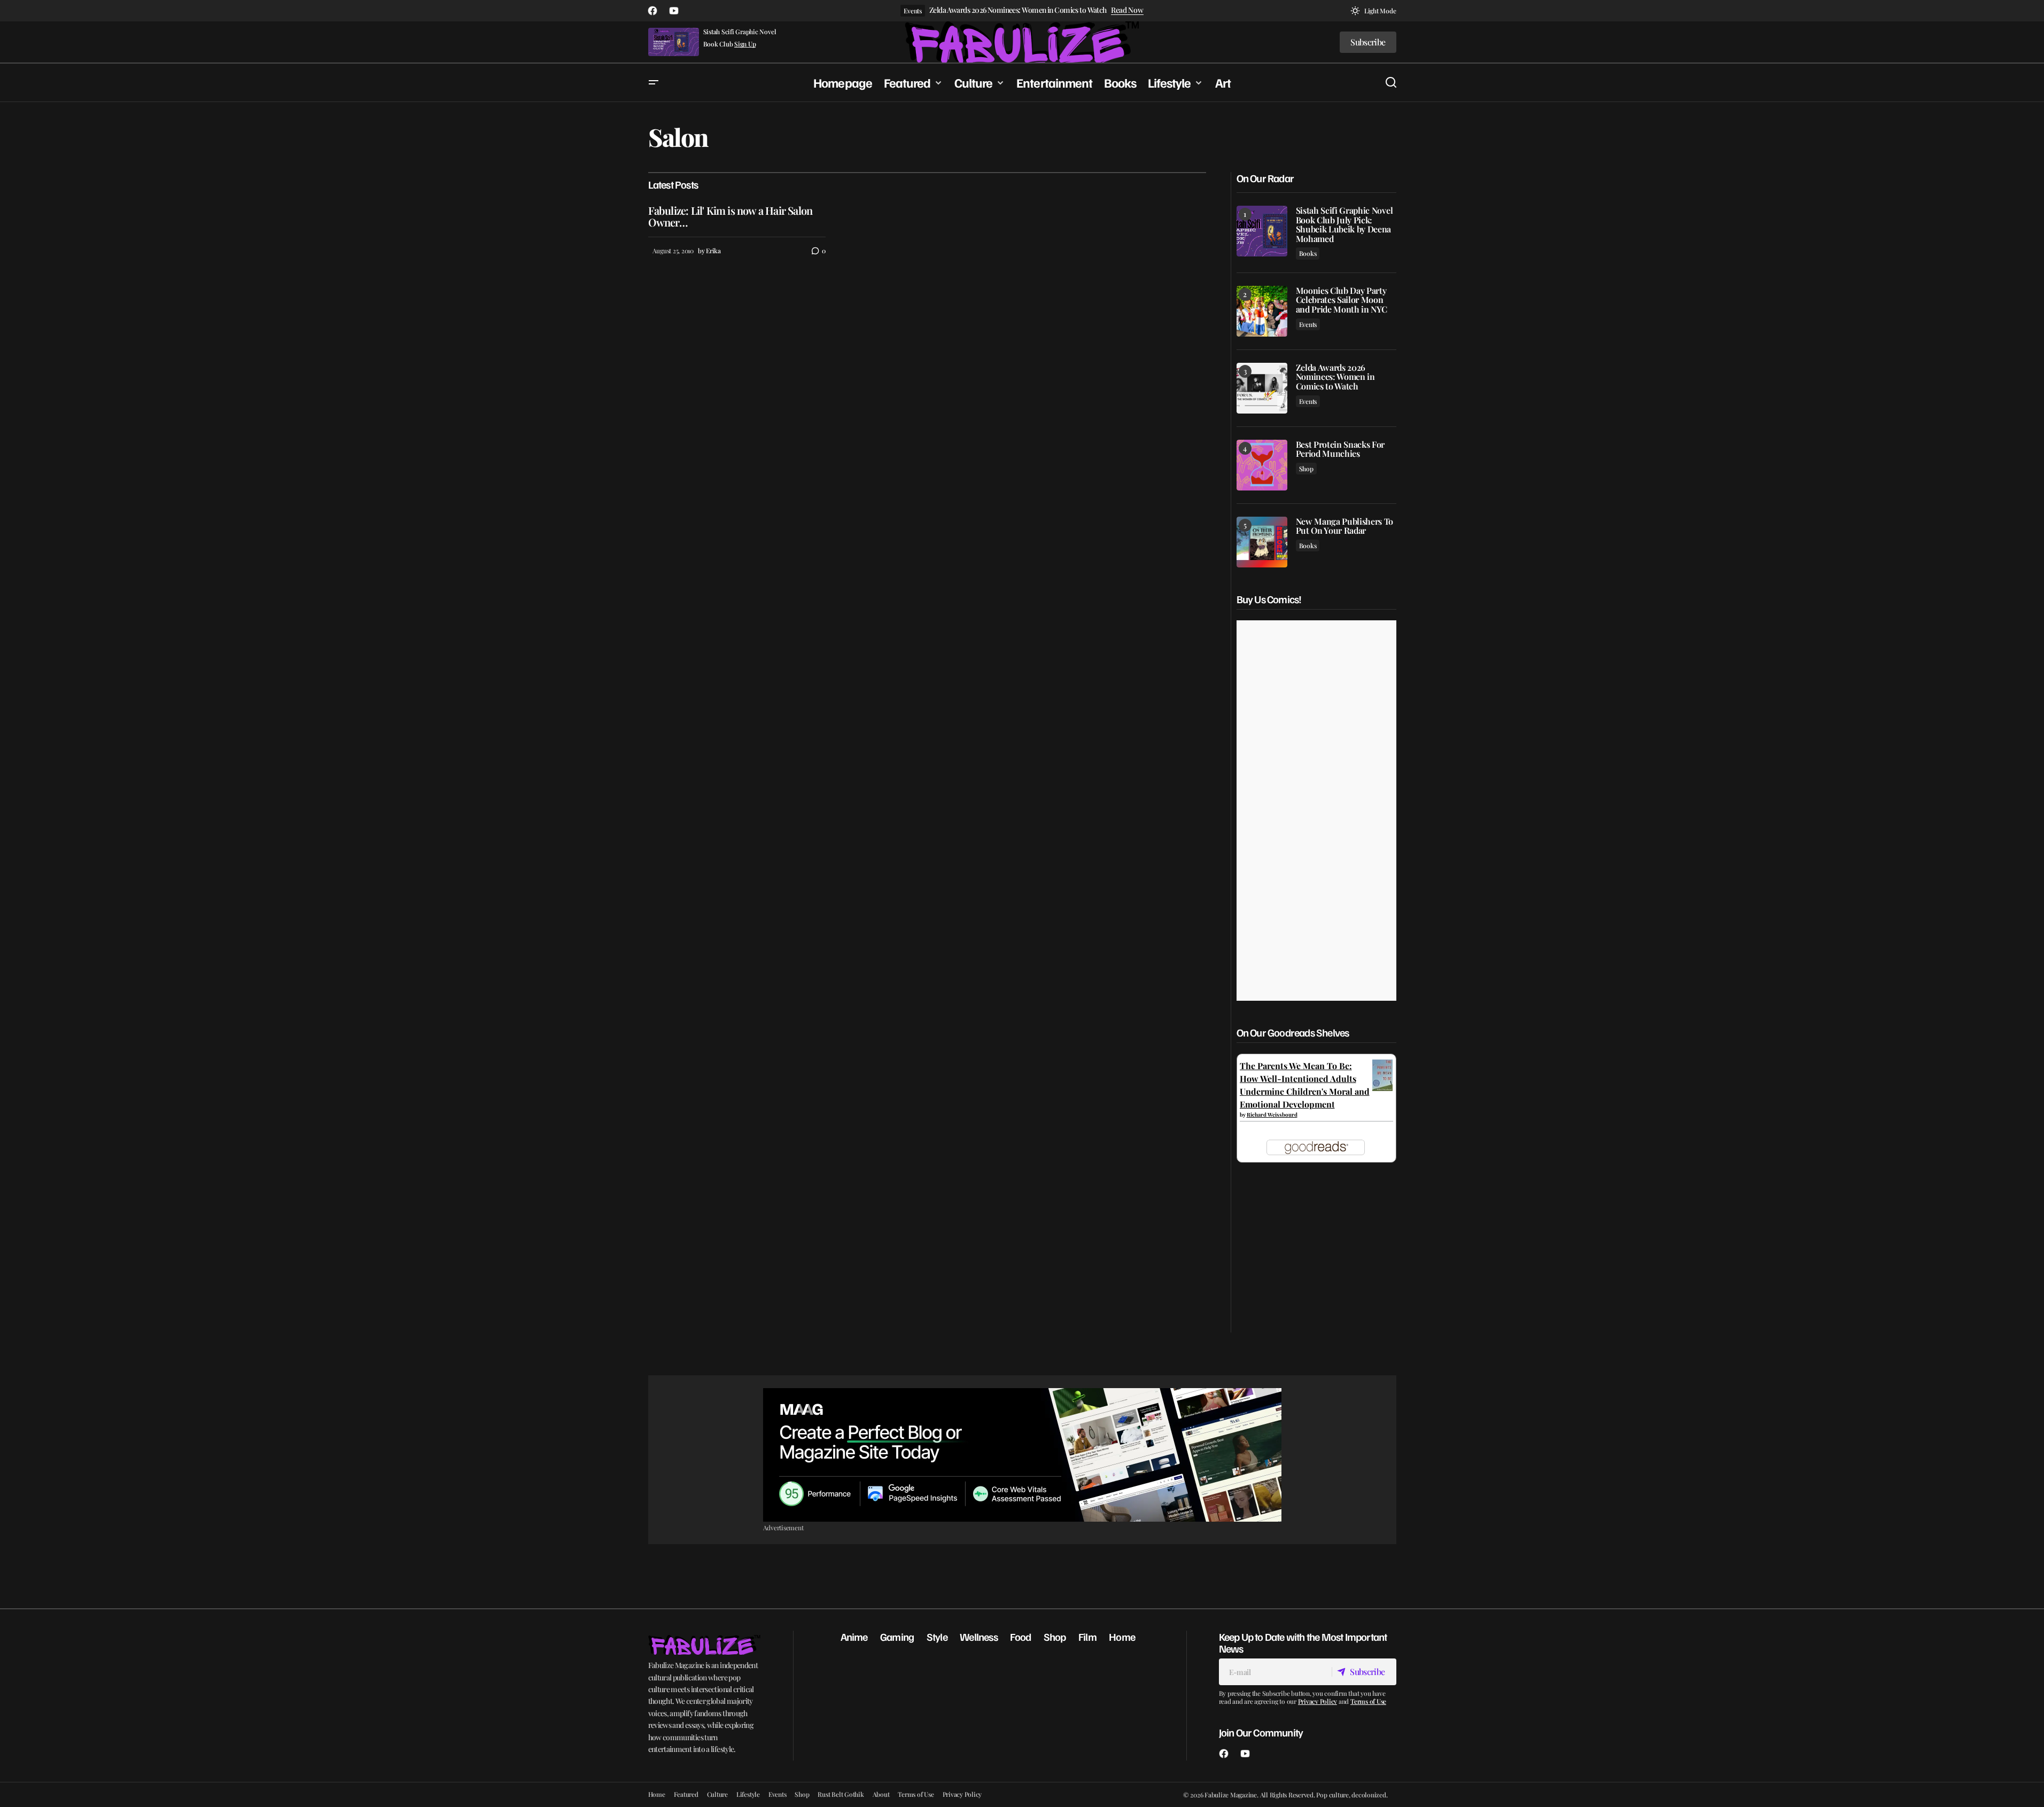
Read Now (1127, 10)
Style (937, 1637)
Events (913, 11)
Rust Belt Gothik (841, 1794)
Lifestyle (748, 1794)
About (881, 1794)
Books (1308, 253)
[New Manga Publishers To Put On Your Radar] (1262, 542)
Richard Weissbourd (1272, 1115)
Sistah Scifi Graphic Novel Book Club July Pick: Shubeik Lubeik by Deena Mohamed (1344, 224)
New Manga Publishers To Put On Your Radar (1345, 526)
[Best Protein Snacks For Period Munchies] (1262, 465)
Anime (854, 1637)
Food (1020, 1637)
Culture (717, 1794)
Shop (1306, 469)
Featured (686, 1794)
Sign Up (745, 44)
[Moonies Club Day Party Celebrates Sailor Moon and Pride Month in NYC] (1262, 311)
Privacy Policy (1318, 1701)
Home (1122, 1637)
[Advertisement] (1022, 1455)
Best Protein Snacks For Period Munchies (1340, 449)
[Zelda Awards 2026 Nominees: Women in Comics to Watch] (1262, 388)
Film (1087, 1637)
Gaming (897, 1637)
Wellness (979, 1637)
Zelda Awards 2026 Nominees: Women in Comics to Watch (1018, 10)
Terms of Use (1368, 1701)
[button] (1373, 11)
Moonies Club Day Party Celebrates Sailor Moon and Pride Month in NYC (1342, 300)
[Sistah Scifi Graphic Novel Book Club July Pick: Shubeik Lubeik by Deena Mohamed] (1262, 231)
